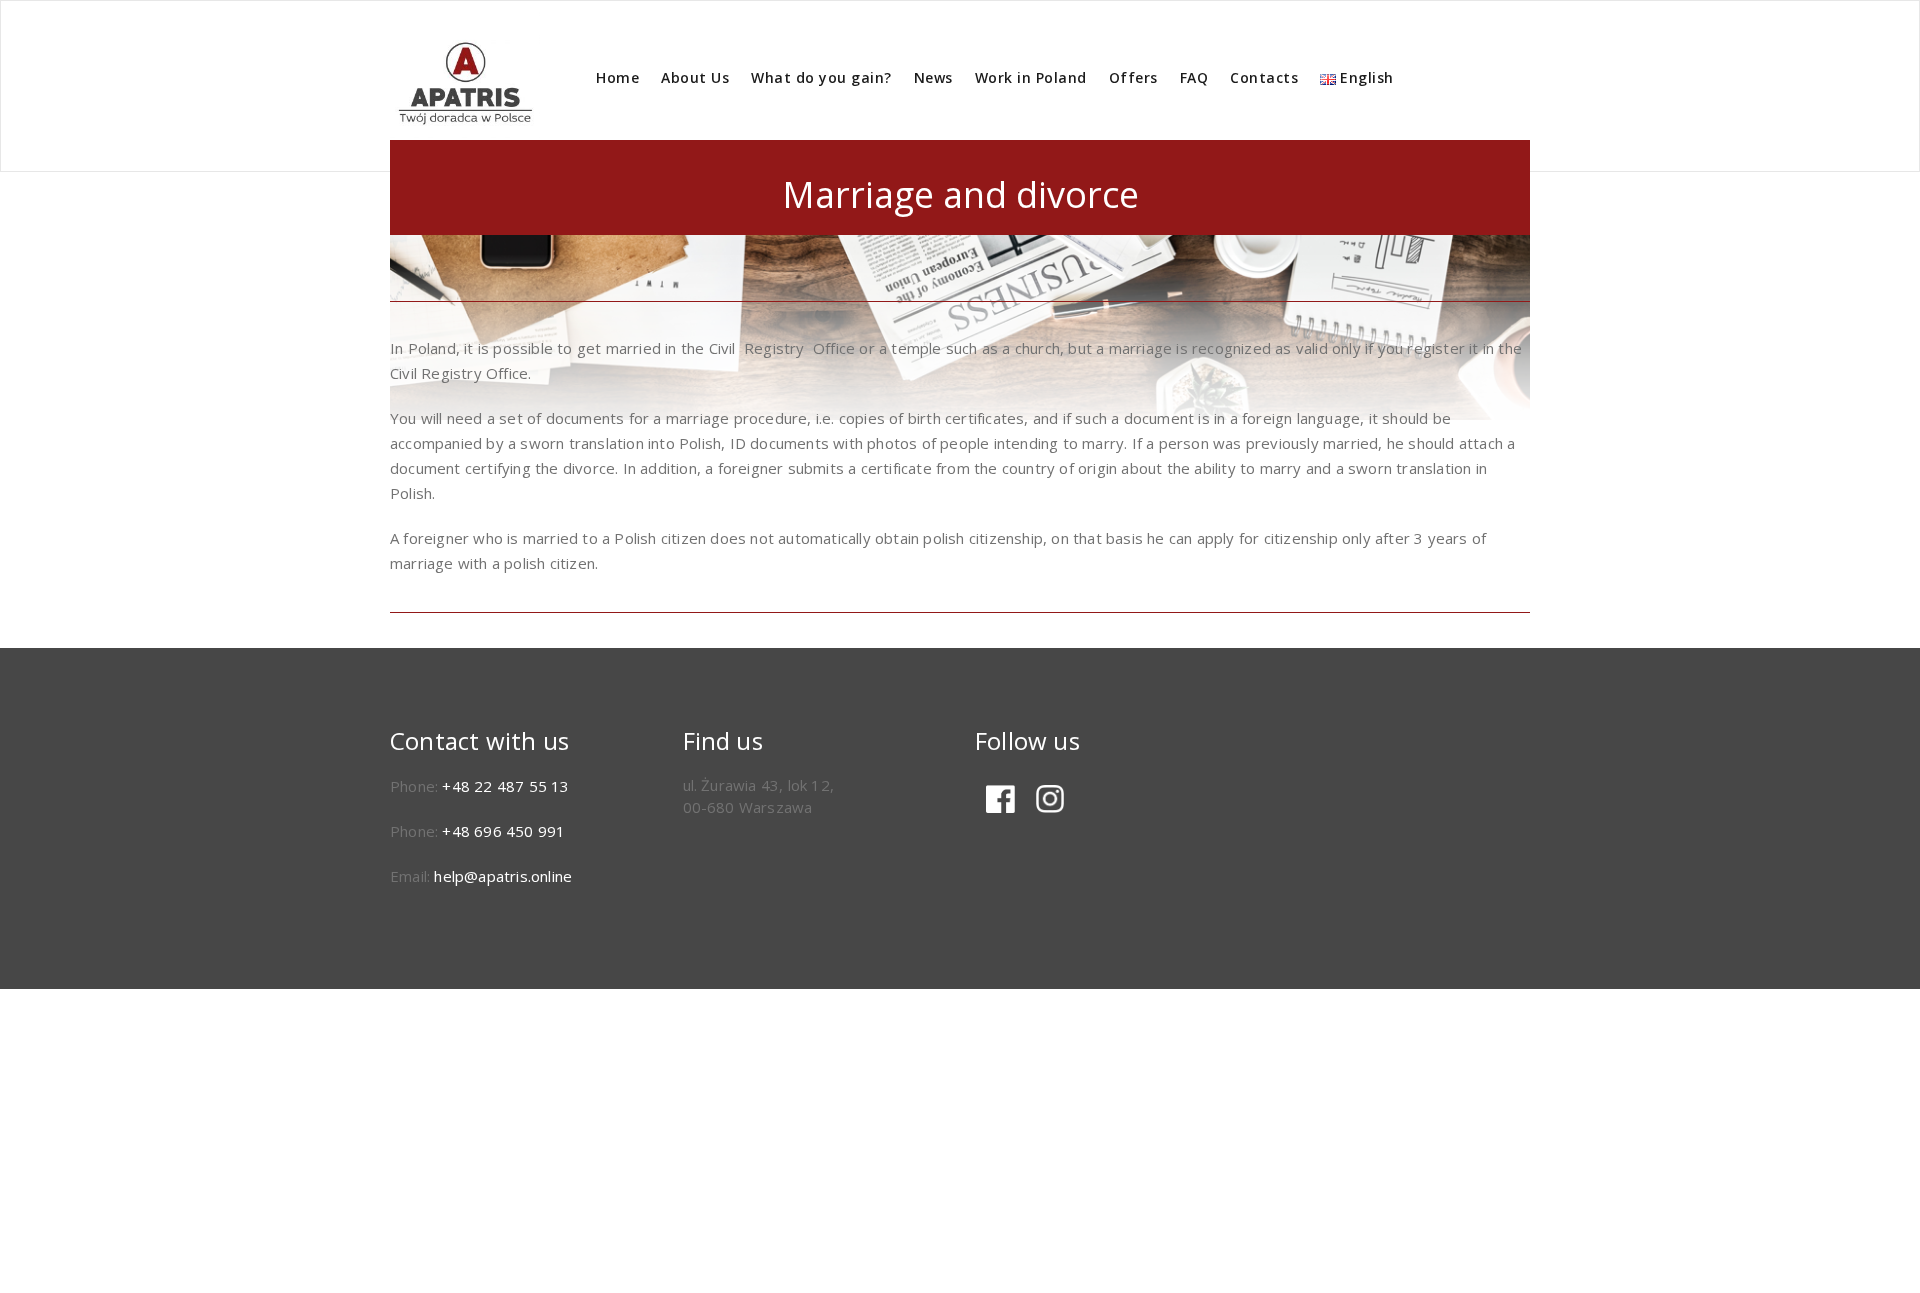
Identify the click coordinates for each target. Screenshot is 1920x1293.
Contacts (1264, 77)
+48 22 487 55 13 (505, 786)
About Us (695, 77)
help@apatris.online (503, 876)
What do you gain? (821, 77)
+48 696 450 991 (503, 831)
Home (617, 77)
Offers (1133, 77)
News (933, 77)
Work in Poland (1031, 77)
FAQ (1194, 77)
